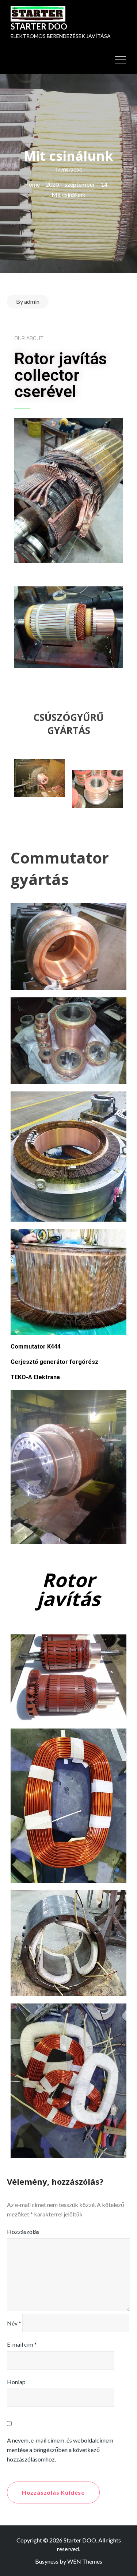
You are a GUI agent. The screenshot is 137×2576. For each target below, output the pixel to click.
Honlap (16, 2382)
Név (14, 2323)
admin (32, 301)
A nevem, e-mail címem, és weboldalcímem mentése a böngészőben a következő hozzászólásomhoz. (60, 2450)
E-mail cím (22, 2344)
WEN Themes (85, 2561)
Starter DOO (39, 26)
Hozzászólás (23, 2232)
